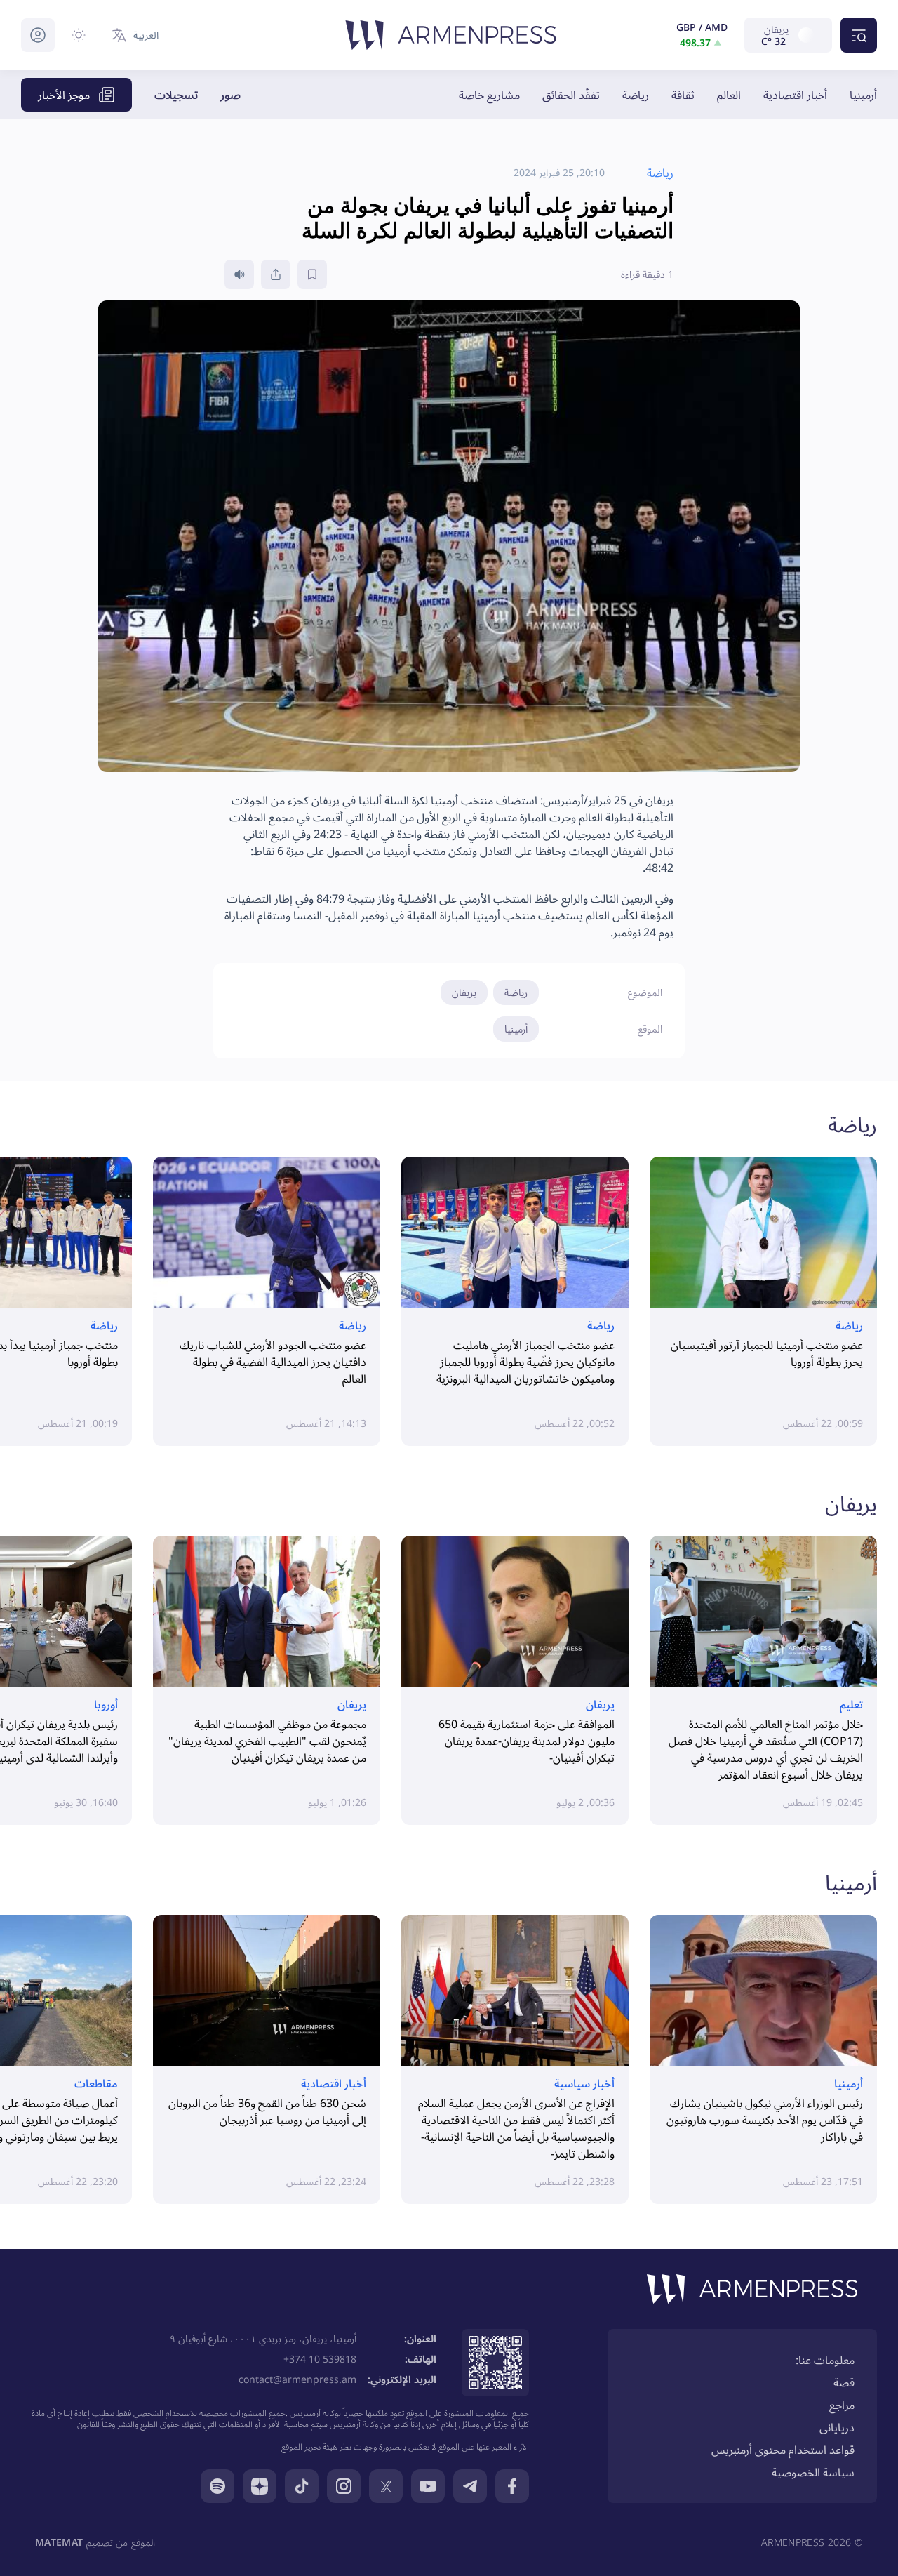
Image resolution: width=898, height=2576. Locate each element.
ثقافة (683, 95)
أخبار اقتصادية (795, 95)
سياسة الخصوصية (813, 2472)
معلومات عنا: (825, 2360)
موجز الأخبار (64, 95)
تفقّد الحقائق (571, 95)
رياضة (636, 95)
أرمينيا (863, 95)
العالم (729, 95)
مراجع (842, 2405)
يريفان (464, 992)
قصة (844, 2382)
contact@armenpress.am (297, 2379)
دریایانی (837, 2427)
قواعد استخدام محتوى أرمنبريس (783, 2450)
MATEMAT (59, 2542)
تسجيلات (176, 95)
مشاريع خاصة (489, 95)
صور (230, 95)
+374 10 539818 (320, 2359)
